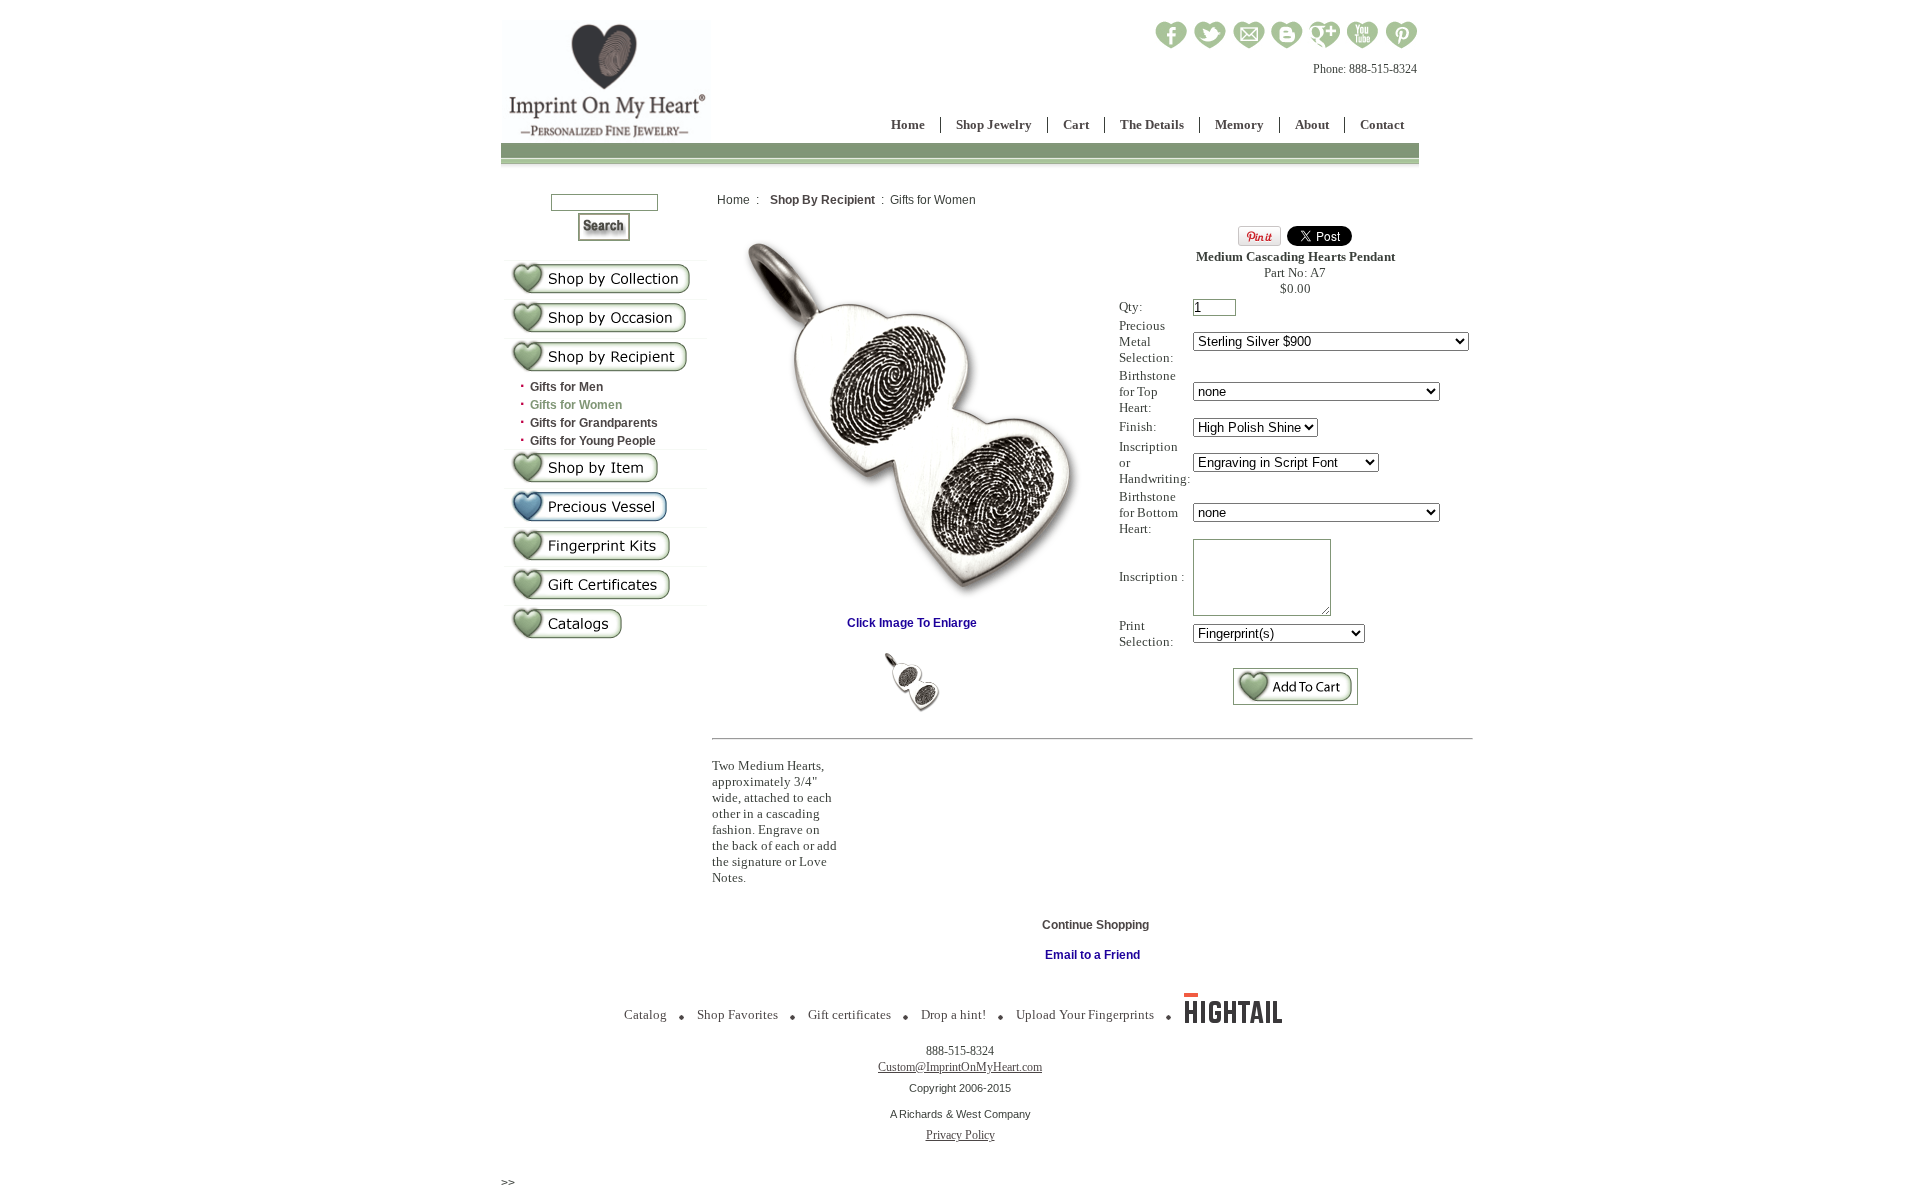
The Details (1152, 124)
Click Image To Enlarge (912, 623)
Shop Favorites (737, 1014)
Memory (1239, 124)
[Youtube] (1363, 46)
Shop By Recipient (822, 200)
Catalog (645, 1014)
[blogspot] (1287, 46)
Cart (1076, 124)
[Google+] (1324, 46)
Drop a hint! (953, 1014)
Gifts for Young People (593, 441)
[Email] (1249, 46)
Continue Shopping (1095, 925)
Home (908, 124)
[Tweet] (1210, 46)
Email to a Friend (1092, 955)
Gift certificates (849, 1014)
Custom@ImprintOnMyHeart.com (960, 1067)
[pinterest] (1401, 46)
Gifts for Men (566, 387)
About (1312, 124)
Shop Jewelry (994, 124)
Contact (1382, 124)
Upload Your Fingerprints (1085, 1014)
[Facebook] (1171, 46)
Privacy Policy (960, 1135)
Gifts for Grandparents (594, 423)
